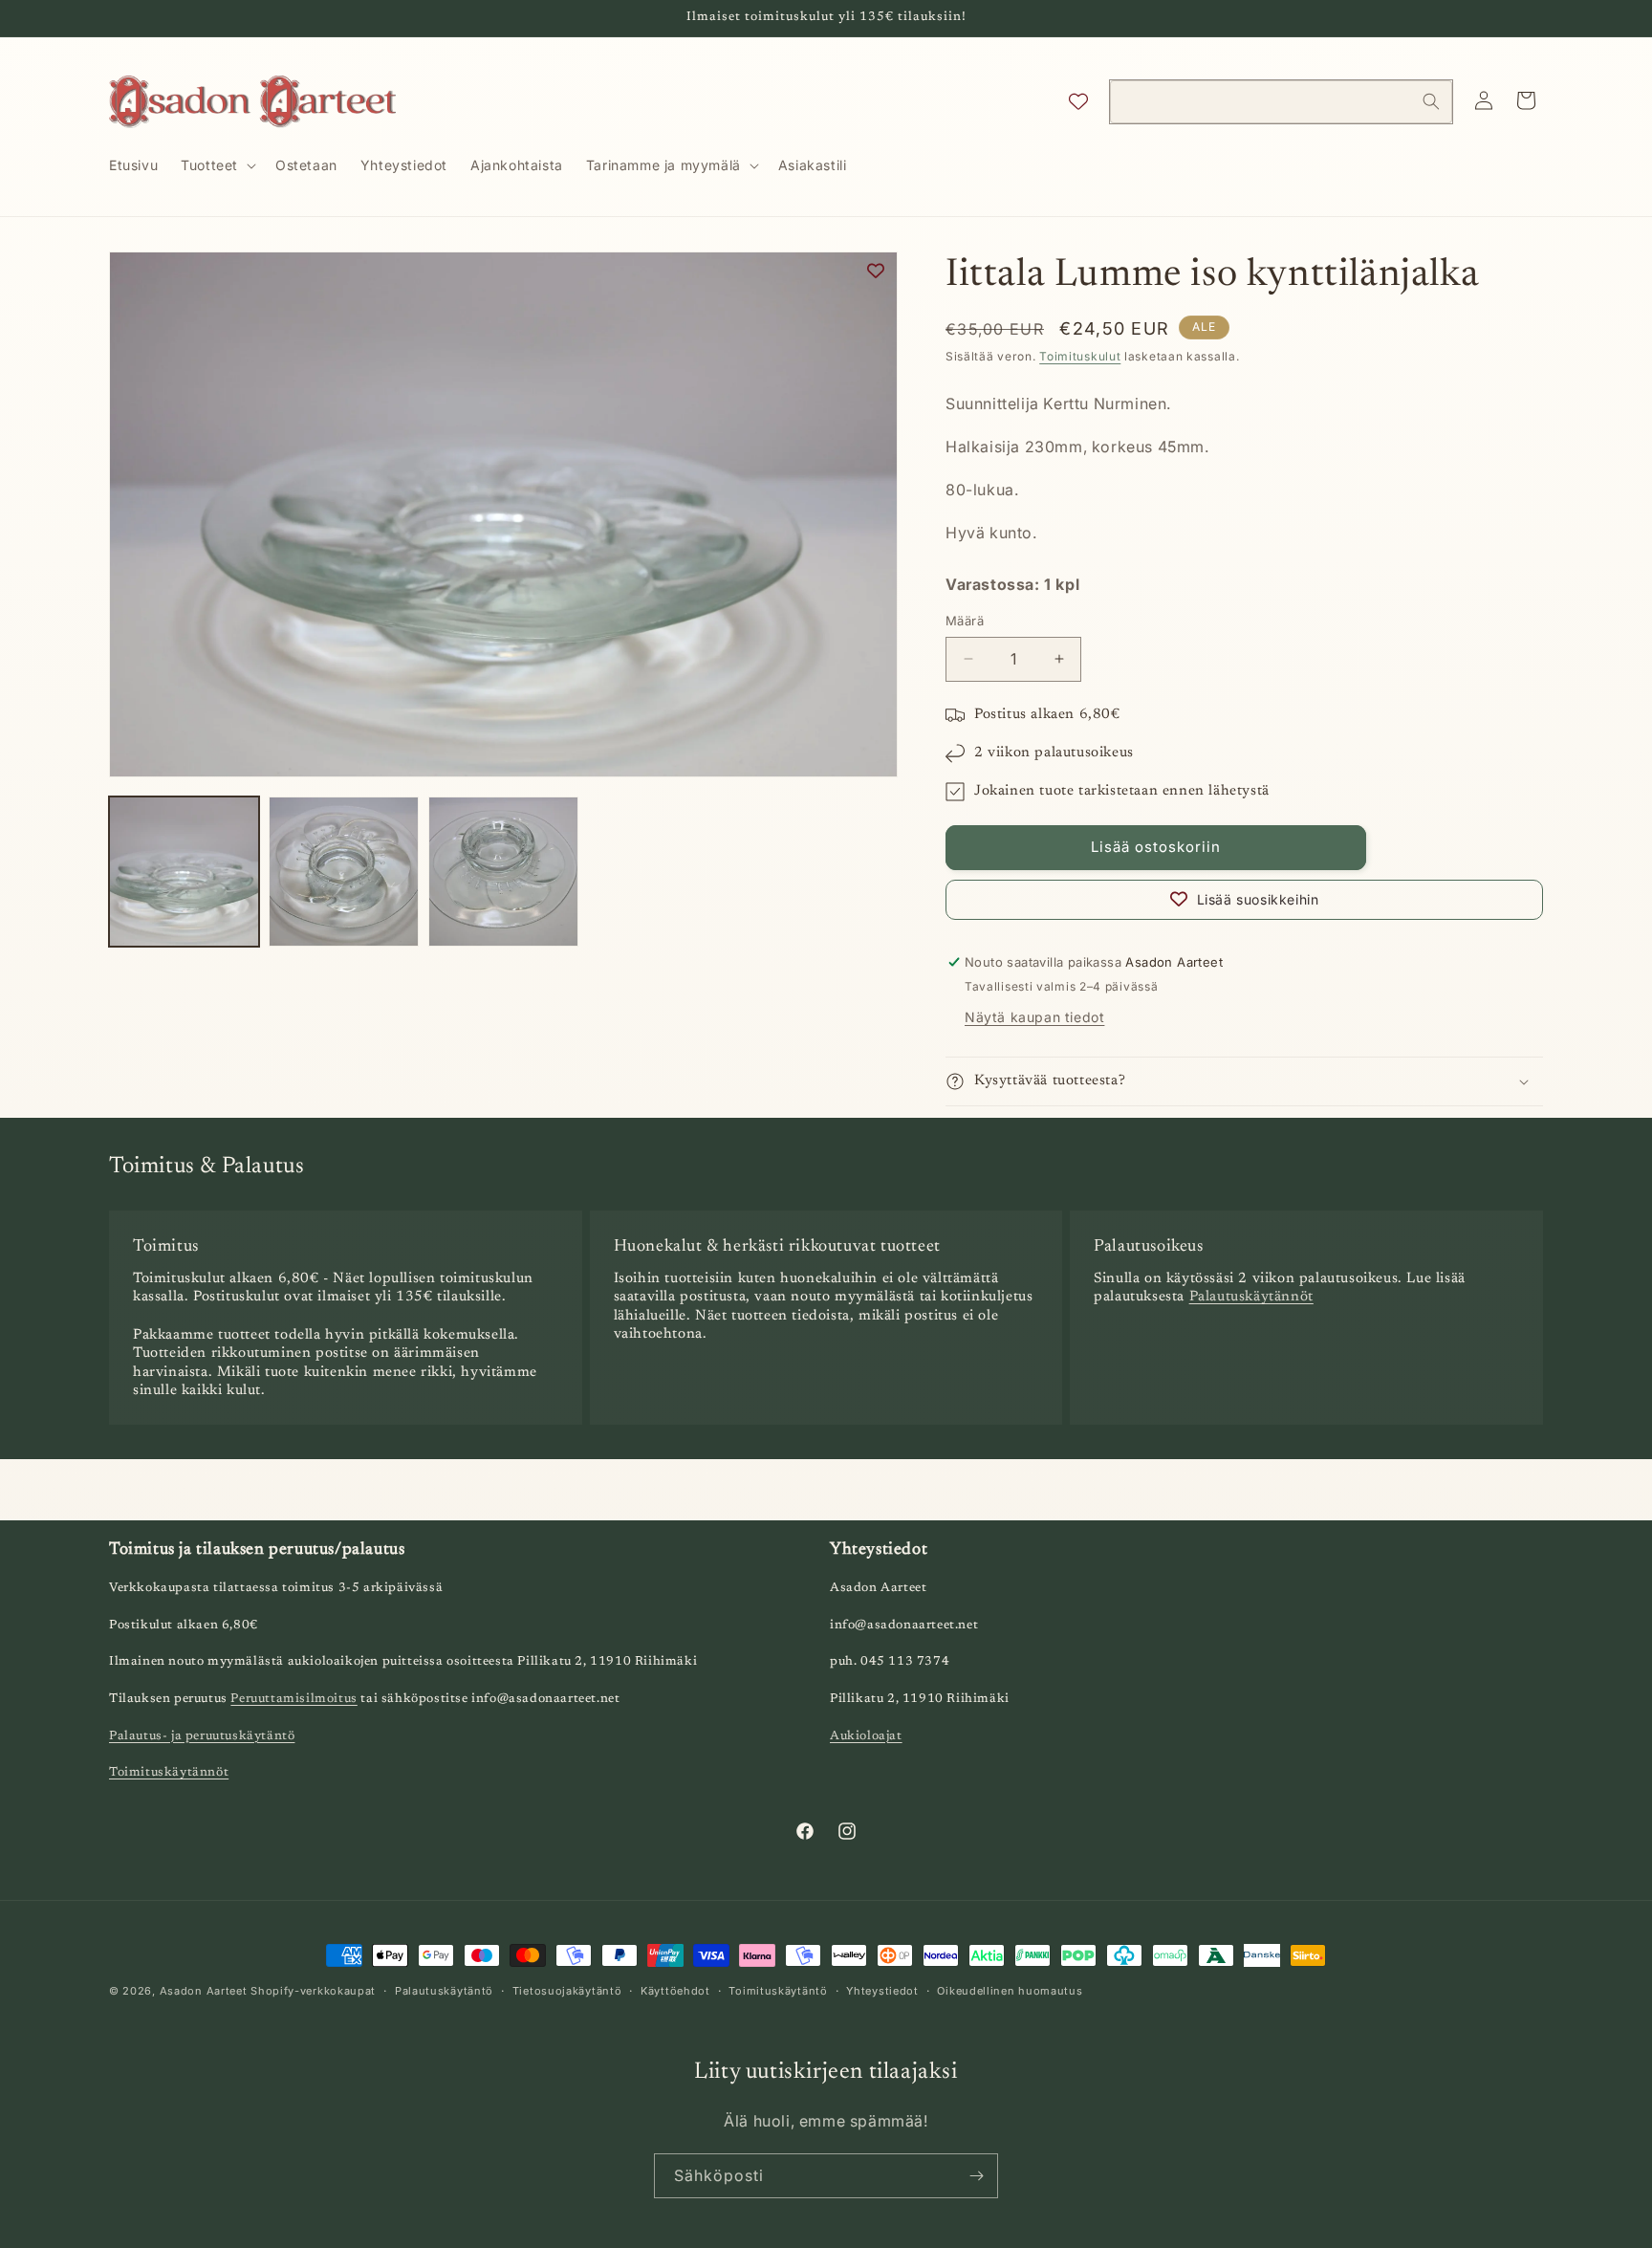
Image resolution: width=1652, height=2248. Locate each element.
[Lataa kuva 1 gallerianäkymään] (184, 872)
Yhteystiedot (882, 1991)
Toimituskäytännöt (169, 1772)
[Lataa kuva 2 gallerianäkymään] (344, 872)
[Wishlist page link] (1078, 101)
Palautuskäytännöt (1251, 1297)
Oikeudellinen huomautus (1010, 1991)
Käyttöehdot (675, 1991)
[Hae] (1431, 101)
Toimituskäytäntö (778, 1991)
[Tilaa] (976, 2176)
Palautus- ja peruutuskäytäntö (202, 1736)
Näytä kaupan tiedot (1034, 1017)
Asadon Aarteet (204, 1991)
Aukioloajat (866, 1736)
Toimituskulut (1080, 356)
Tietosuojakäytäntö (567, 1991)
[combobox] (1281, 102)
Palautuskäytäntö (444, 1991)
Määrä (965, 621)
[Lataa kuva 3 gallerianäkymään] (503, 872)
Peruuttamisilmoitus (293, 1699)
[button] (217, 165)
